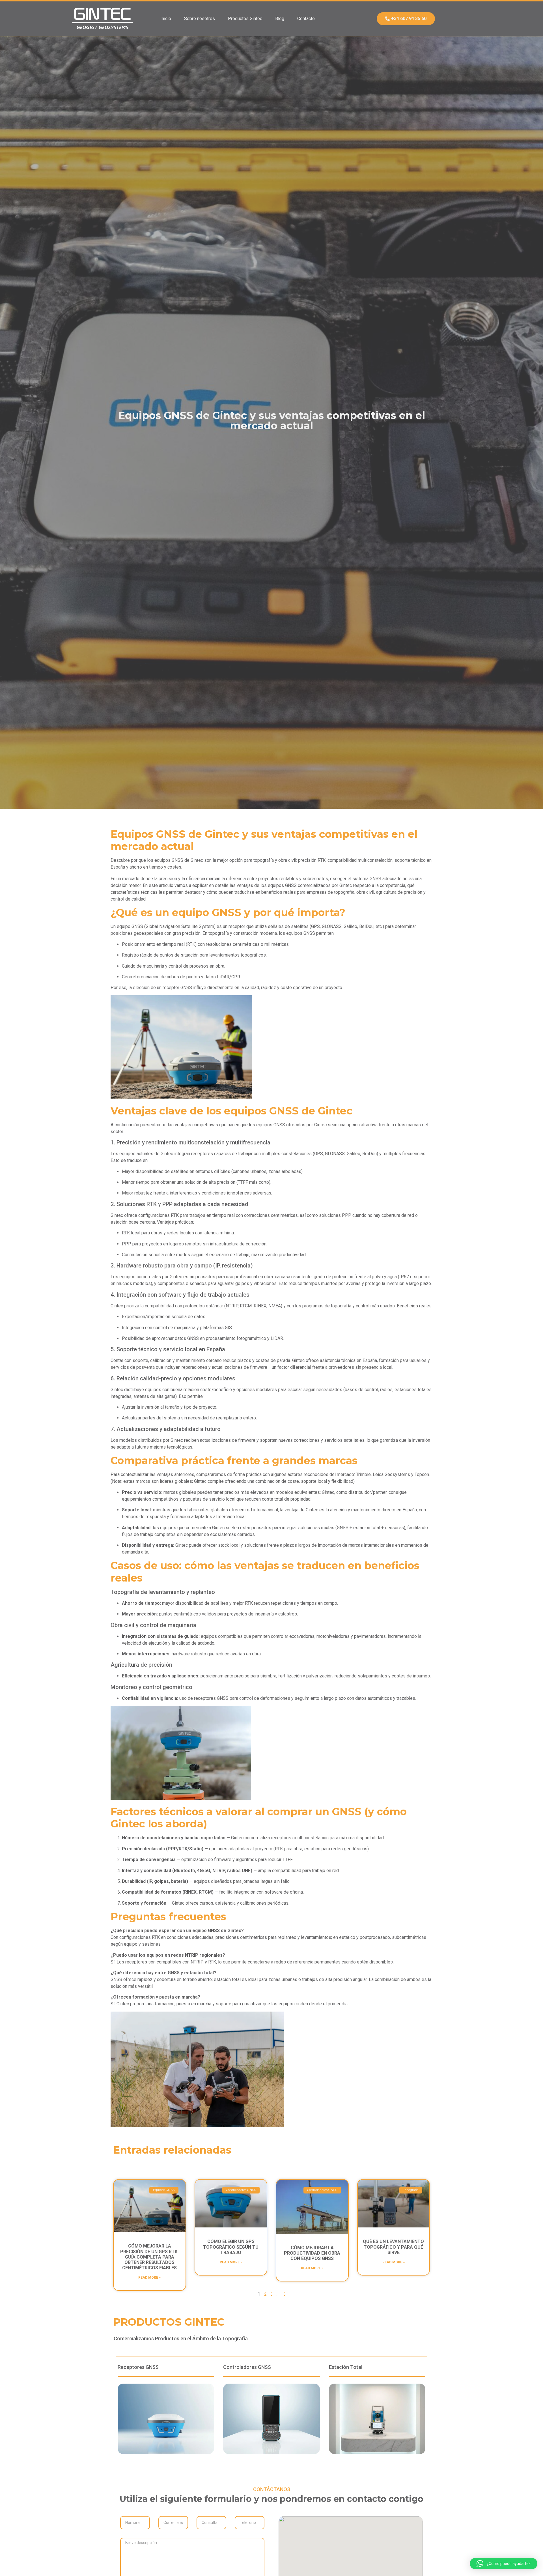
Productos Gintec (245, 19)
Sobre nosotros (200, 19)
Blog (280, 19)
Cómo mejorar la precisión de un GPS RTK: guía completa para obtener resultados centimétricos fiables (149, 2257)
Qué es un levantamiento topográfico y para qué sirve (393, 2247)
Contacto (306, 19)
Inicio (166, 19)
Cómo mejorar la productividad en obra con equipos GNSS (312, 2253)
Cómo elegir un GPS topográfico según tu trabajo (231, 2247)
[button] (504, 2564)
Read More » (149, 2278)
